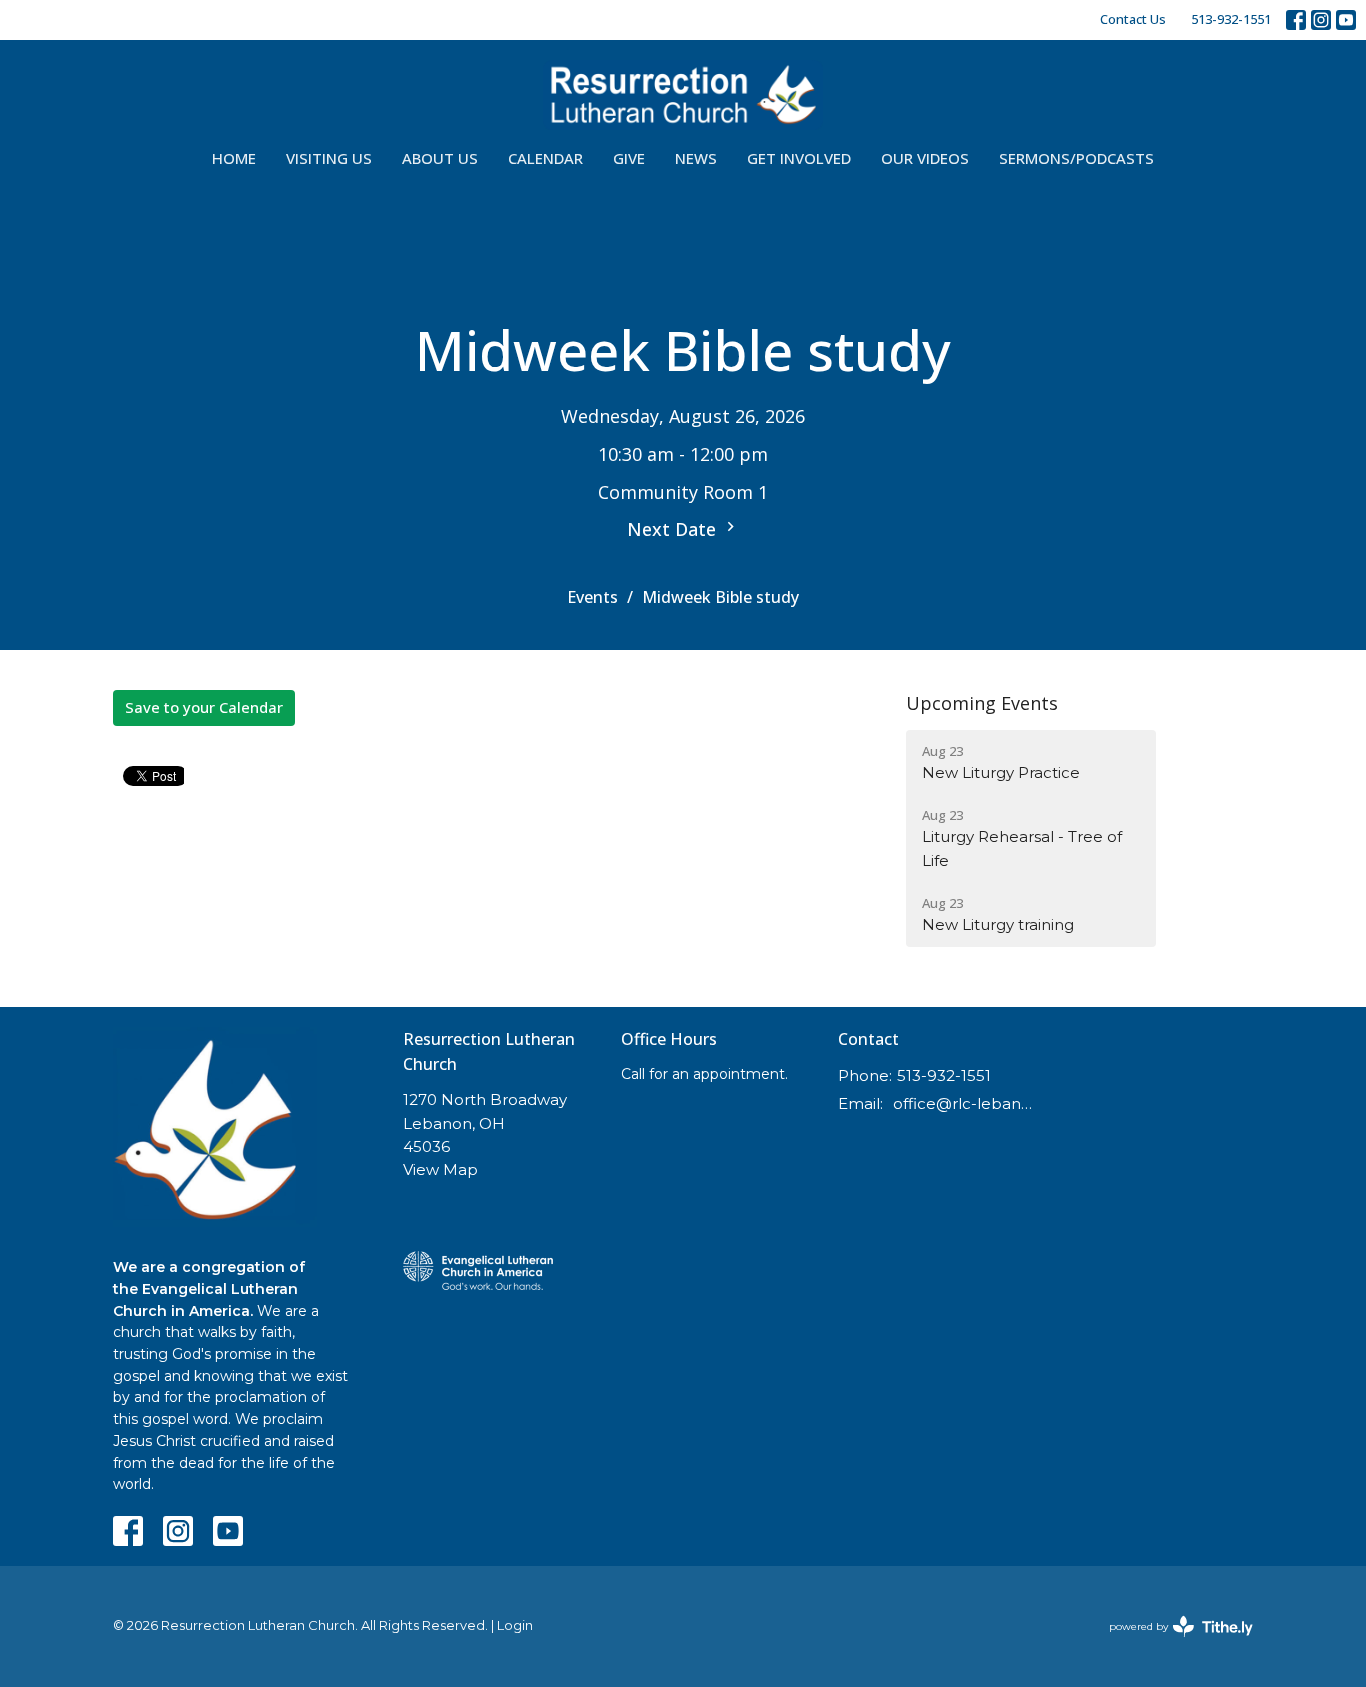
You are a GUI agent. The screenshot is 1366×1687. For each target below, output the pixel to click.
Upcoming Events (982, 703)
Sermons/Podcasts (1076, 158)
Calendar (545, 158)
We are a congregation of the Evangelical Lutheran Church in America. (209, 1288)
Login (515, 1625)
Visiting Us (329, 158)
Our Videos (925, 158)
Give (629, 158)
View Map (440, 1169)
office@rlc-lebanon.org (964, 1103)
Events (592, 597)
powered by (1171, 1643)
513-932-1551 (1231, 19)
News (696, 158)
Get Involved (799, 158)
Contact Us (1133, 19)
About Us (440, 158)
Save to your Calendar (204, 707)
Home (234, 158)
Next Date (674, 529)
